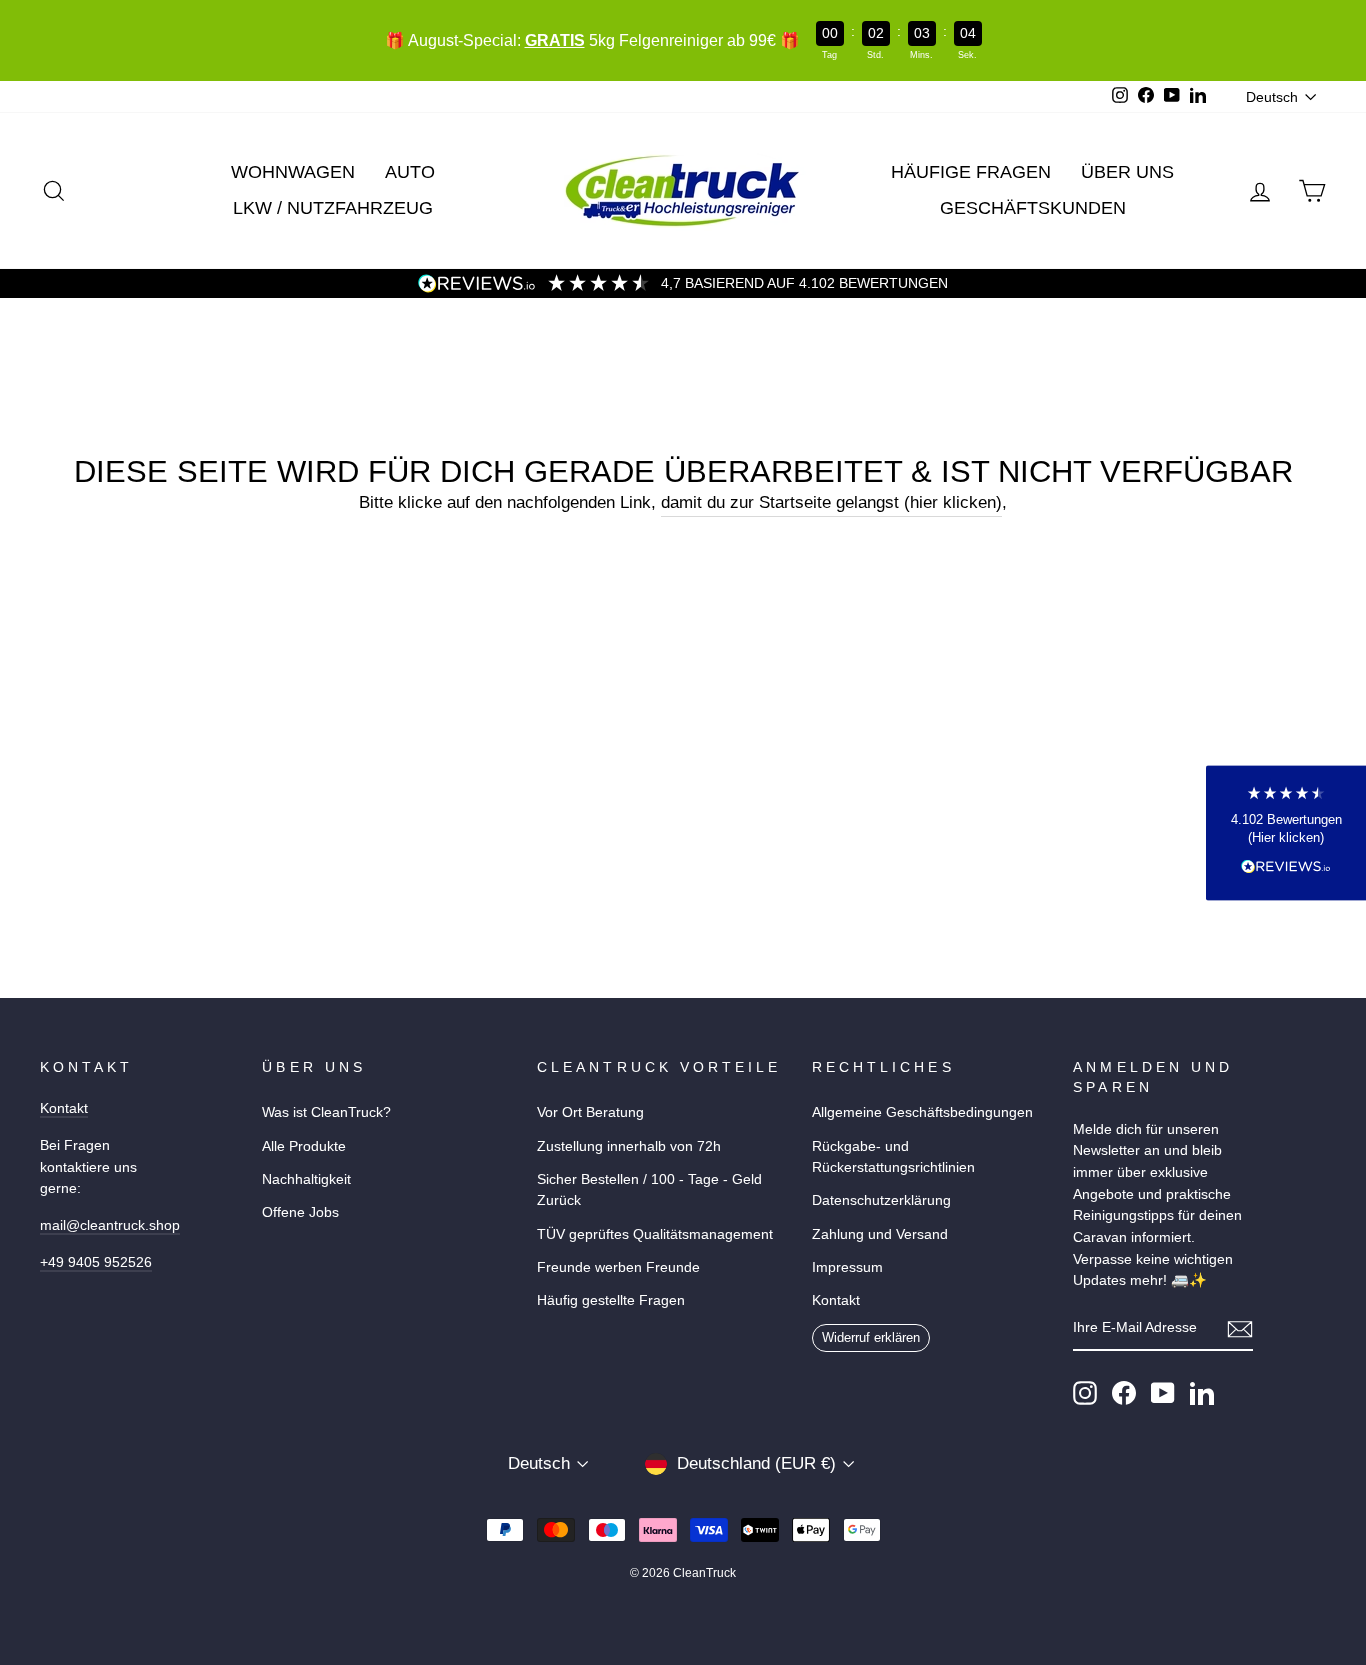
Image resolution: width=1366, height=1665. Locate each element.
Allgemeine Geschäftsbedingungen (922, 1112)
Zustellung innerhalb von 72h (629, 1146)
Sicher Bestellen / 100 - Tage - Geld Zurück (649, 1190)
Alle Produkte (304, 1146)
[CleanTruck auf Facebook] (1124, 1393)
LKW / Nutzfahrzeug (333, 208)
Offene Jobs (300, 1212)
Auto (410, 172)
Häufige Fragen (971, 172)
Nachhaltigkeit (306, 1179)
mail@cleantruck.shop (110, 1225)
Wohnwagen (293, 172)
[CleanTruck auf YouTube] (1163, 1393)
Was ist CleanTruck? (326, 1112)
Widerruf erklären (871, 1337)
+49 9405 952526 (96, 1262)
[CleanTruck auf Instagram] (1085, 1393)
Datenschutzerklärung (881, 1200)
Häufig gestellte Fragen (611, 1300)
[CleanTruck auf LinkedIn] (1202, 1393)
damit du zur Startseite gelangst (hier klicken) (831, 502)
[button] (1286, 832)
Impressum (847, 1267)
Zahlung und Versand (880, 1234)
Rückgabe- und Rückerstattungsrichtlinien (893, 1157)
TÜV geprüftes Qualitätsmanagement (655, 1234)
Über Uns (1127, 172)
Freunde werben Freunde (618, 1267)
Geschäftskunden (1033, 208)
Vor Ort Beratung (590, 1112)
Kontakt (64, 1108)
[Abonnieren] (1240, 1329)
